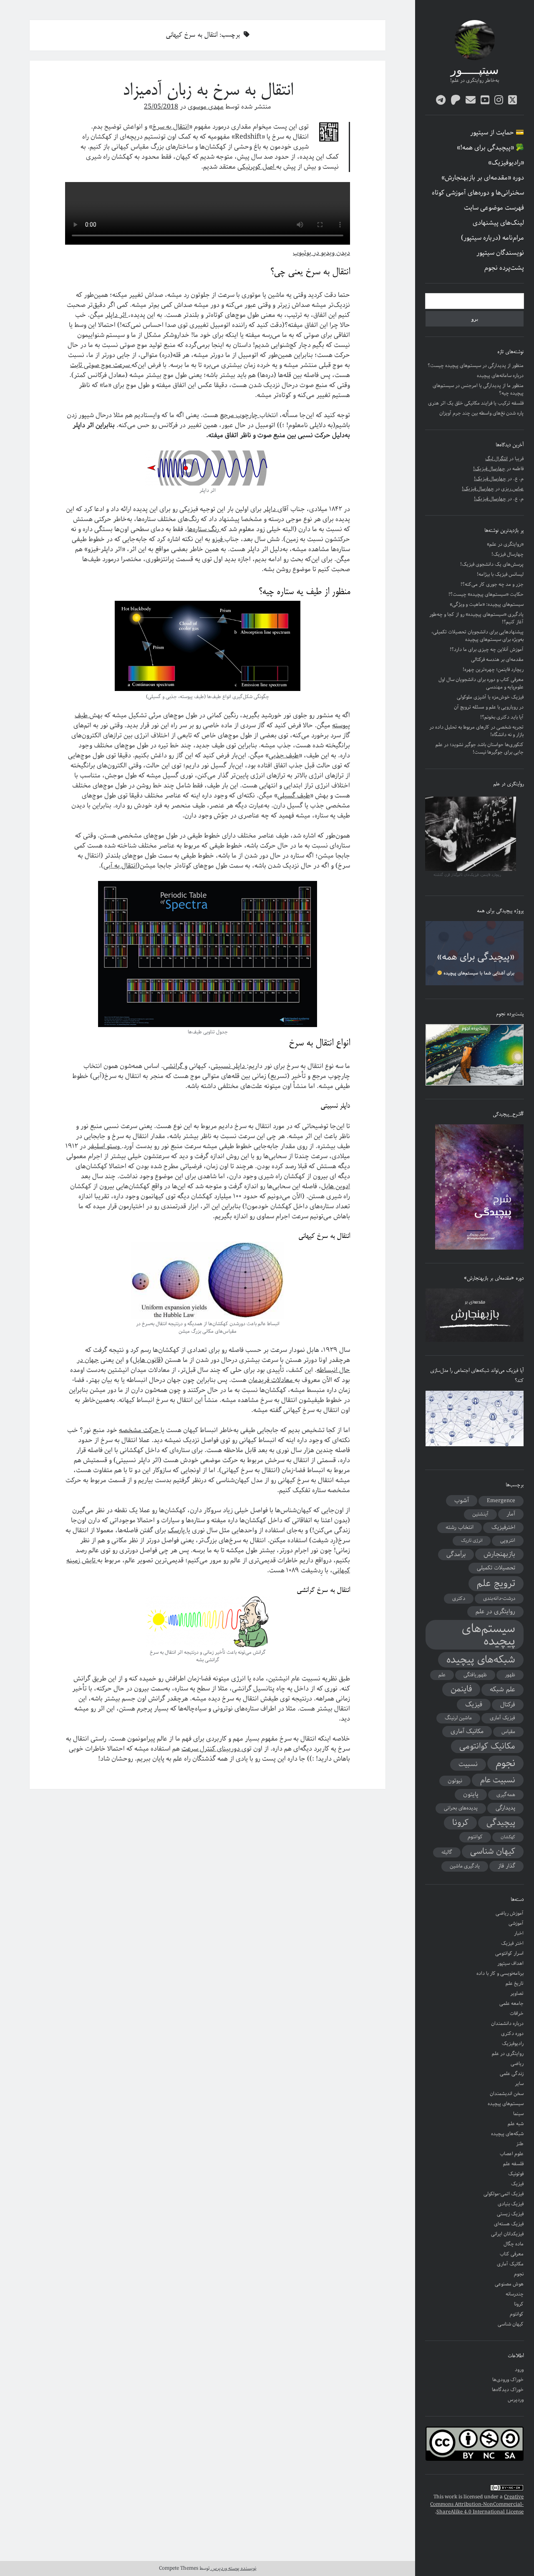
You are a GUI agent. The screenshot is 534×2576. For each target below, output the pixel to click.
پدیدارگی (505, 1808)
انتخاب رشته (460, 1527)
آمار (511, 1514)
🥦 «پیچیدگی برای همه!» (490, 148)
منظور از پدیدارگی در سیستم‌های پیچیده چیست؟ (476, 366)
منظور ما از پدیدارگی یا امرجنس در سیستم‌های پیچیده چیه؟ (478, 389)
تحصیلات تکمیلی (496, 1568)
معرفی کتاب (512, 2254)
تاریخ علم (515, 1983)
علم (442, 1675)
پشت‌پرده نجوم (504, 268)
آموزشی (516, 1923)
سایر (519, 2084)
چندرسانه (515, 2294)
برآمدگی (456, 1554)
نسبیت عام (498, 1780)
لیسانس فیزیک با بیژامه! (500, 574)
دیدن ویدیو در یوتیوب (321, 253)
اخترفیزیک (503, 1527)
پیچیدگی (501, 1823)
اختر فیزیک (512, 1943)
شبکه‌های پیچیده (481, 1660)
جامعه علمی (511, 2003)
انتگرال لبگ (496, 459)
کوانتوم (475, 1837)
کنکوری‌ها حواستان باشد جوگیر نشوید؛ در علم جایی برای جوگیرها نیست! (480, 748)
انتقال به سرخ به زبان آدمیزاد (208, 91)
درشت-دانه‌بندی (499, 1598)
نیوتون (455, 1781)
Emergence (501, 1501)
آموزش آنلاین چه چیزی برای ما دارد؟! (487, 649)
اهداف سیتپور (510, 1963)
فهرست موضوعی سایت (494, 208)
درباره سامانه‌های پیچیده (500, 376)
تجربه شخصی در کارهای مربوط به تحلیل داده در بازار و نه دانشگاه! (476, 731)
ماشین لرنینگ (458, 1718)
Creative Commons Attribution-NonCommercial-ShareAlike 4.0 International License (477, 2504)
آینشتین (480, 1514)
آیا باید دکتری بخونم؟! (502, 717)
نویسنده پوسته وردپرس (233, 2568)
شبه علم (516, 2124)
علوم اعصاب (512, 2154)
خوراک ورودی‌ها (508, 2380)
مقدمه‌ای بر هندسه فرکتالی (497, 659)
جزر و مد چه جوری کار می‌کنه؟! (492, 584)
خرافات (517, 2013)
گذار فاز (506, 1866)
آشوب (462, 1501)
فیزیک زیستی (510, 2214)
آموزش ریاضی (510, 1913)
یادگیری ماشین (465, 1866)
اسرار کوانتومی (509, 1953)
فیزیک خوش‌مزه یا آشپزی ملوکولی (490, 697)
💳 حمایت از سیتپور (497, 133)
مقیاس (508, 1732)
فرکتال (508, 1705)
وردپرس (516, 2400)
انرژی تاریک (472, 1541)
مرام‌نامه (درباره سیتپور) (492, 238)
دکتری (459, 1598)
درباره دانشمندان (507, 2023)
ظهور (510, 1675)
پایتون (471, 1794)
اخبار (519, 1933)
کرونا (460, 1823)
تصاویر (517, 1993)
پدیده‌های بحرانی (461, 1808)
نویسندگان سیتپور (500, 253)
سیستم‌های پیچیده (489, 1635)
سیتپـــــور (475, 71)
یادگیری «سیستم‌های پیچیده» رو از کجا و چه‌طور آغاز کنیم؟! (476, 618)
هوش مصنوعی (509, 2284)
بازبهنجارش (499, 1554)
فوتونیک (516, 2174)
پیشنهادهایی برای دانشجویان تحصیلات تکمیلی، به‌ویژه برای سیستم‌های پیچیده (477, 636)
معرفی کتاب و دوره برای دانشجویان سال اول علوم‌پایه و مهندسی (481, 683)
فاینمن (461, 1689)
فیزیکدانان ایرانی (507, 2234)
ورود (519, 2370)
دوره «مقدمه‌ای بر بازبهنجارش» (483, 178)
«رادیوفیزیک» (506, 163)
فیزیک (474, 1705)
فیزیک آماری (503, 1718)
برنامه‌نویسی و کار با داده (500, 1973)
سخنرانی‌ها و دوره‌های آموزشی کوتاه (478, 193)
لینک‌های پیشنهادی (498, 223)
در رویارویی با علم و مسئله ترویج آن (489, 707)
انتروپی (508, 1540)
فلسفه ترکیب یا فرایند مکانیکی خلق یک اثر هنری (476, 403)
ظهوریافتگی (475, 1675)
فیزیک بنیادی (511, 2204)
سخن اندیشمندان (507, 2094)
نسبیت (468, 1764)
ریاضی (517, 2064)
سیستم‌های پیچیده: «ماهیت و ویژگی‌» (487, 604)
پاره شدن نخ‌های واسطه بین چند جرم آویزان (481, 413)
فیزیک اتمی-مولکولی (504, 2194)
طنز (520, 2144)
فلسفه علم (513, 2164)
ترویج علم (496, 1584)
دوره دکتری (512, 2033)
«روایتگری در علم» (505, 544)
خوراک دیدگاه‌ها (508, 2390)
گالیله (447, 1852)
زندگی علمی (512, 2074)
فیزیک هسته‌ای (509, 2224)
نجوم (505, 1763)
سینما (518, 2114)
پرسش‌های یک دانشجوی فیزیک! (492, 564)
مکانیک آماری (467, 1731)
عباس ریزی (512, 489)
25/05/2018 (161, 107)
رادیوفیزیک (513, 2043)
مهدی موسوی (206, 107)
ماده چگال (514, 2244)
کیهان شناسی (493, 1852)
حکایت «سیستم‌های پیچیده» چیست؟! (486, 594)
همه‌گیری (506, 1795)
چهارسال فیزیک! (489, 469)
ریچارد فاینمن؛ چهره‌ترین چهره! (493, 669)
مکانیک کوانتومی (487, 1746)
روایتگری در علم (495, 1612)
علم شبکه (503, 1690)
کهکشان (508, 1837)
